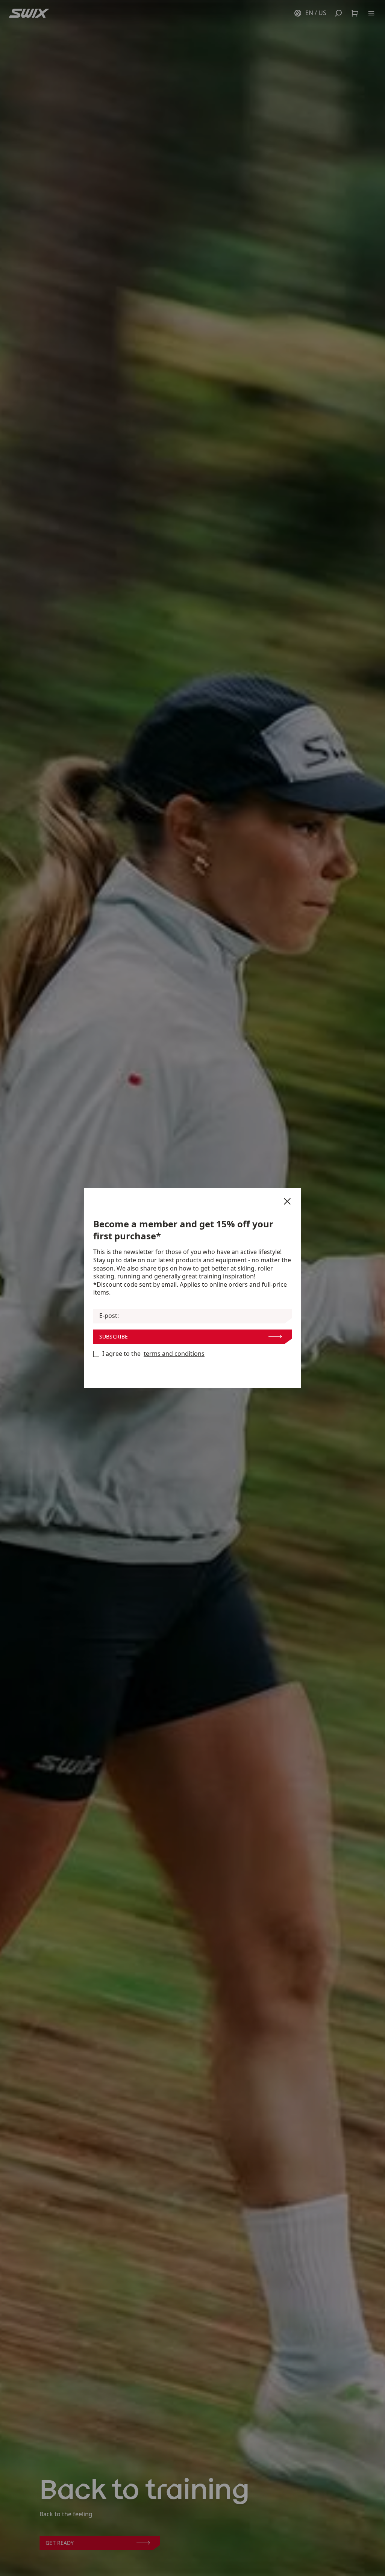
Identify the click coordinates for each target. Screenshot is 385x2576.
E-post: (109, 1316)
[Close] (287, 1201)
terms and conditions (174, 1354)
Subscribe (114, 1336)
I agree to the (153, 1354)
